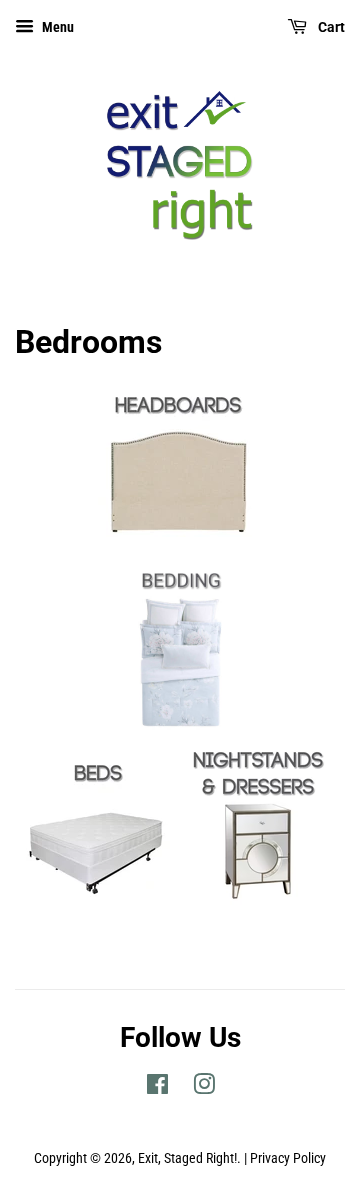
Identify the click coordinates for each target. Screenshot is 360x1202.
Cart (330, 27)
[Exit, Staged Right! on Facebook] (157, 1088)
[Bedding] (180, 730)
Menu (56, 27)
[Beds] (98, 899)
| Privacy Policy (285, 1158)
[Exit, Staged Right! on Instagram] (204, 1088)
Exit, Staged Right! (187, 1158)
